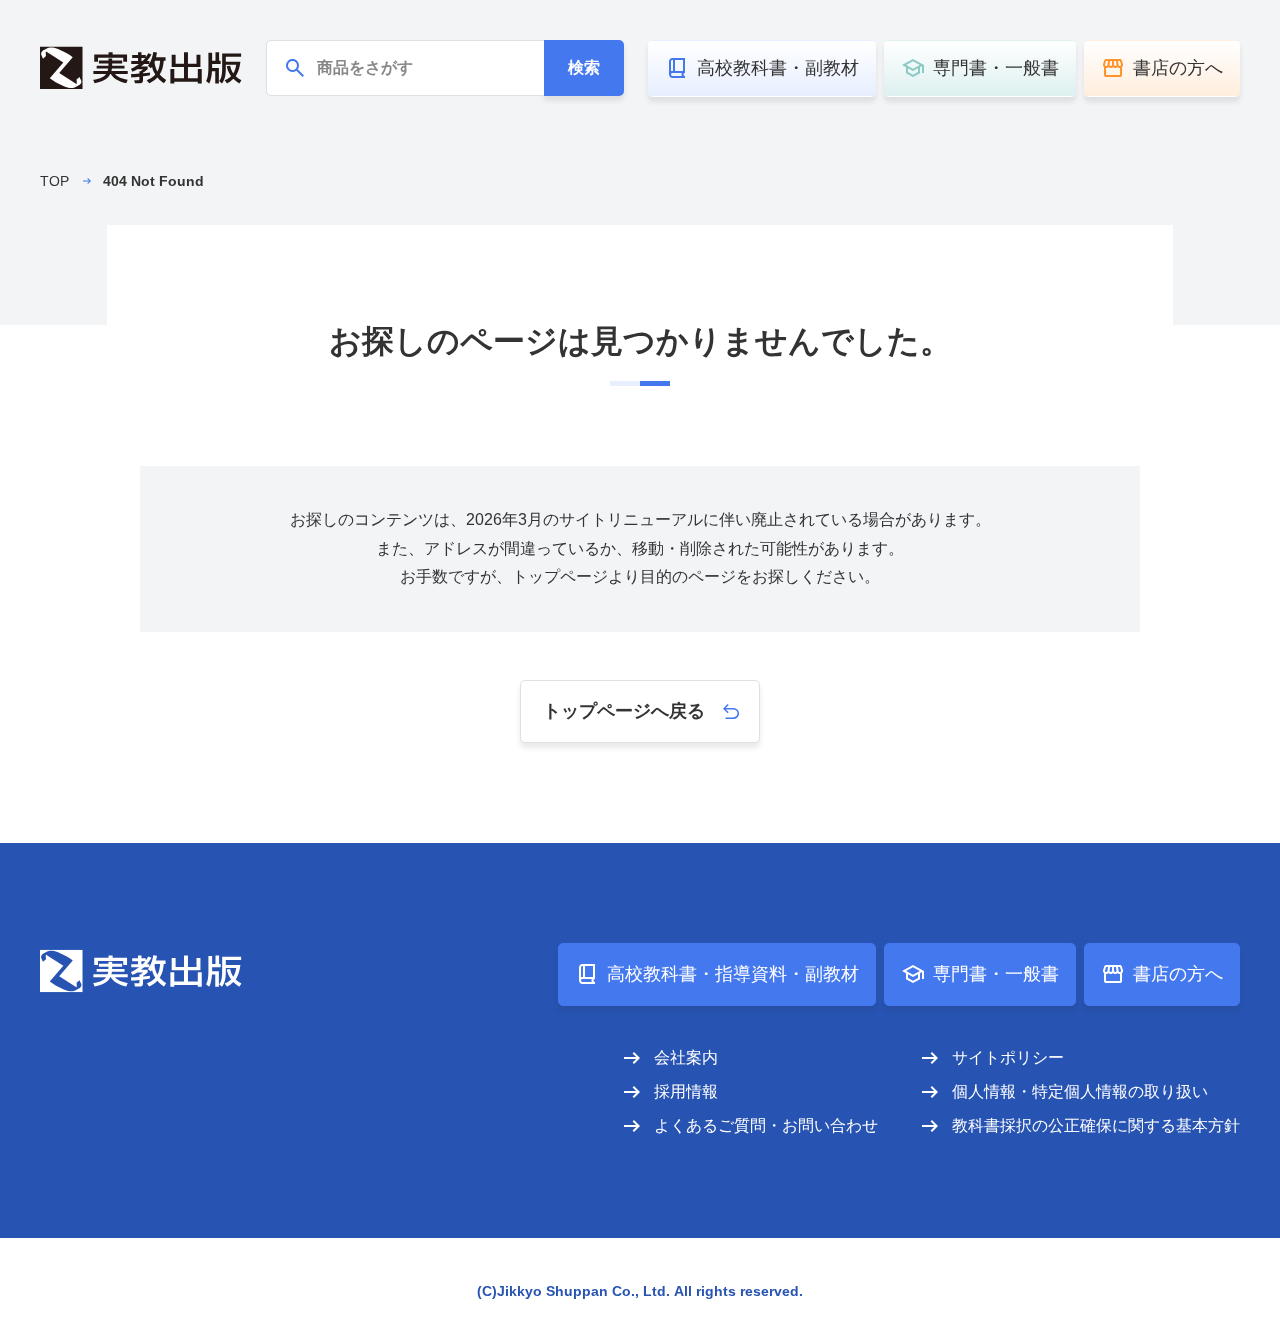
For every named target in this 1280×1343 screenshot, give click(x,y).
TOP (54, 181)
